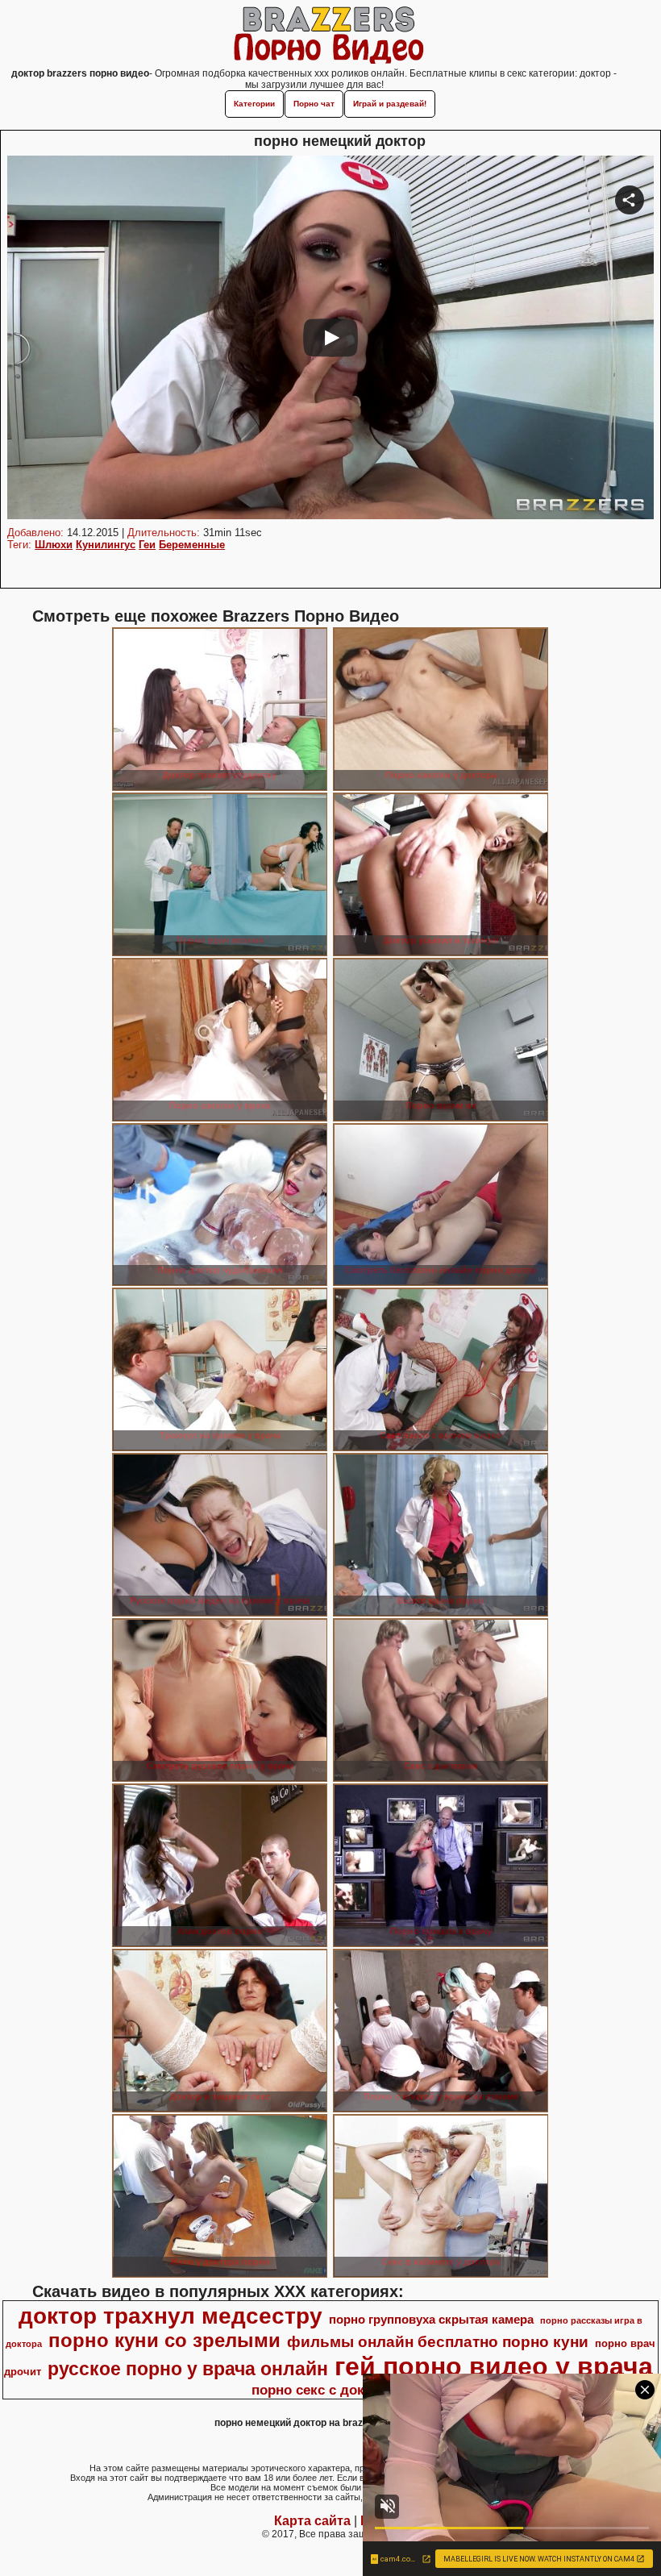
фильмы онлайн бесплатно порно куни (438, 2342)
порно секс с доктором (328, 2390)
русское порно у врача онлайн (188, 2369)
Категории (254, 104)
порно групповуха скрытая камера (431, 2320)
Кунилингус (106, 545)
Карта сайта (312, 2521)
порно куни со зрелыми (164, 2340)
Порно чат (314, 104)
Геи (147, 545)
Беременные (192, 545)
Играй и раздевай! (390, 104)
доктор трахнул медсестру (170, 2316)
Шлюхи (54, 545)
